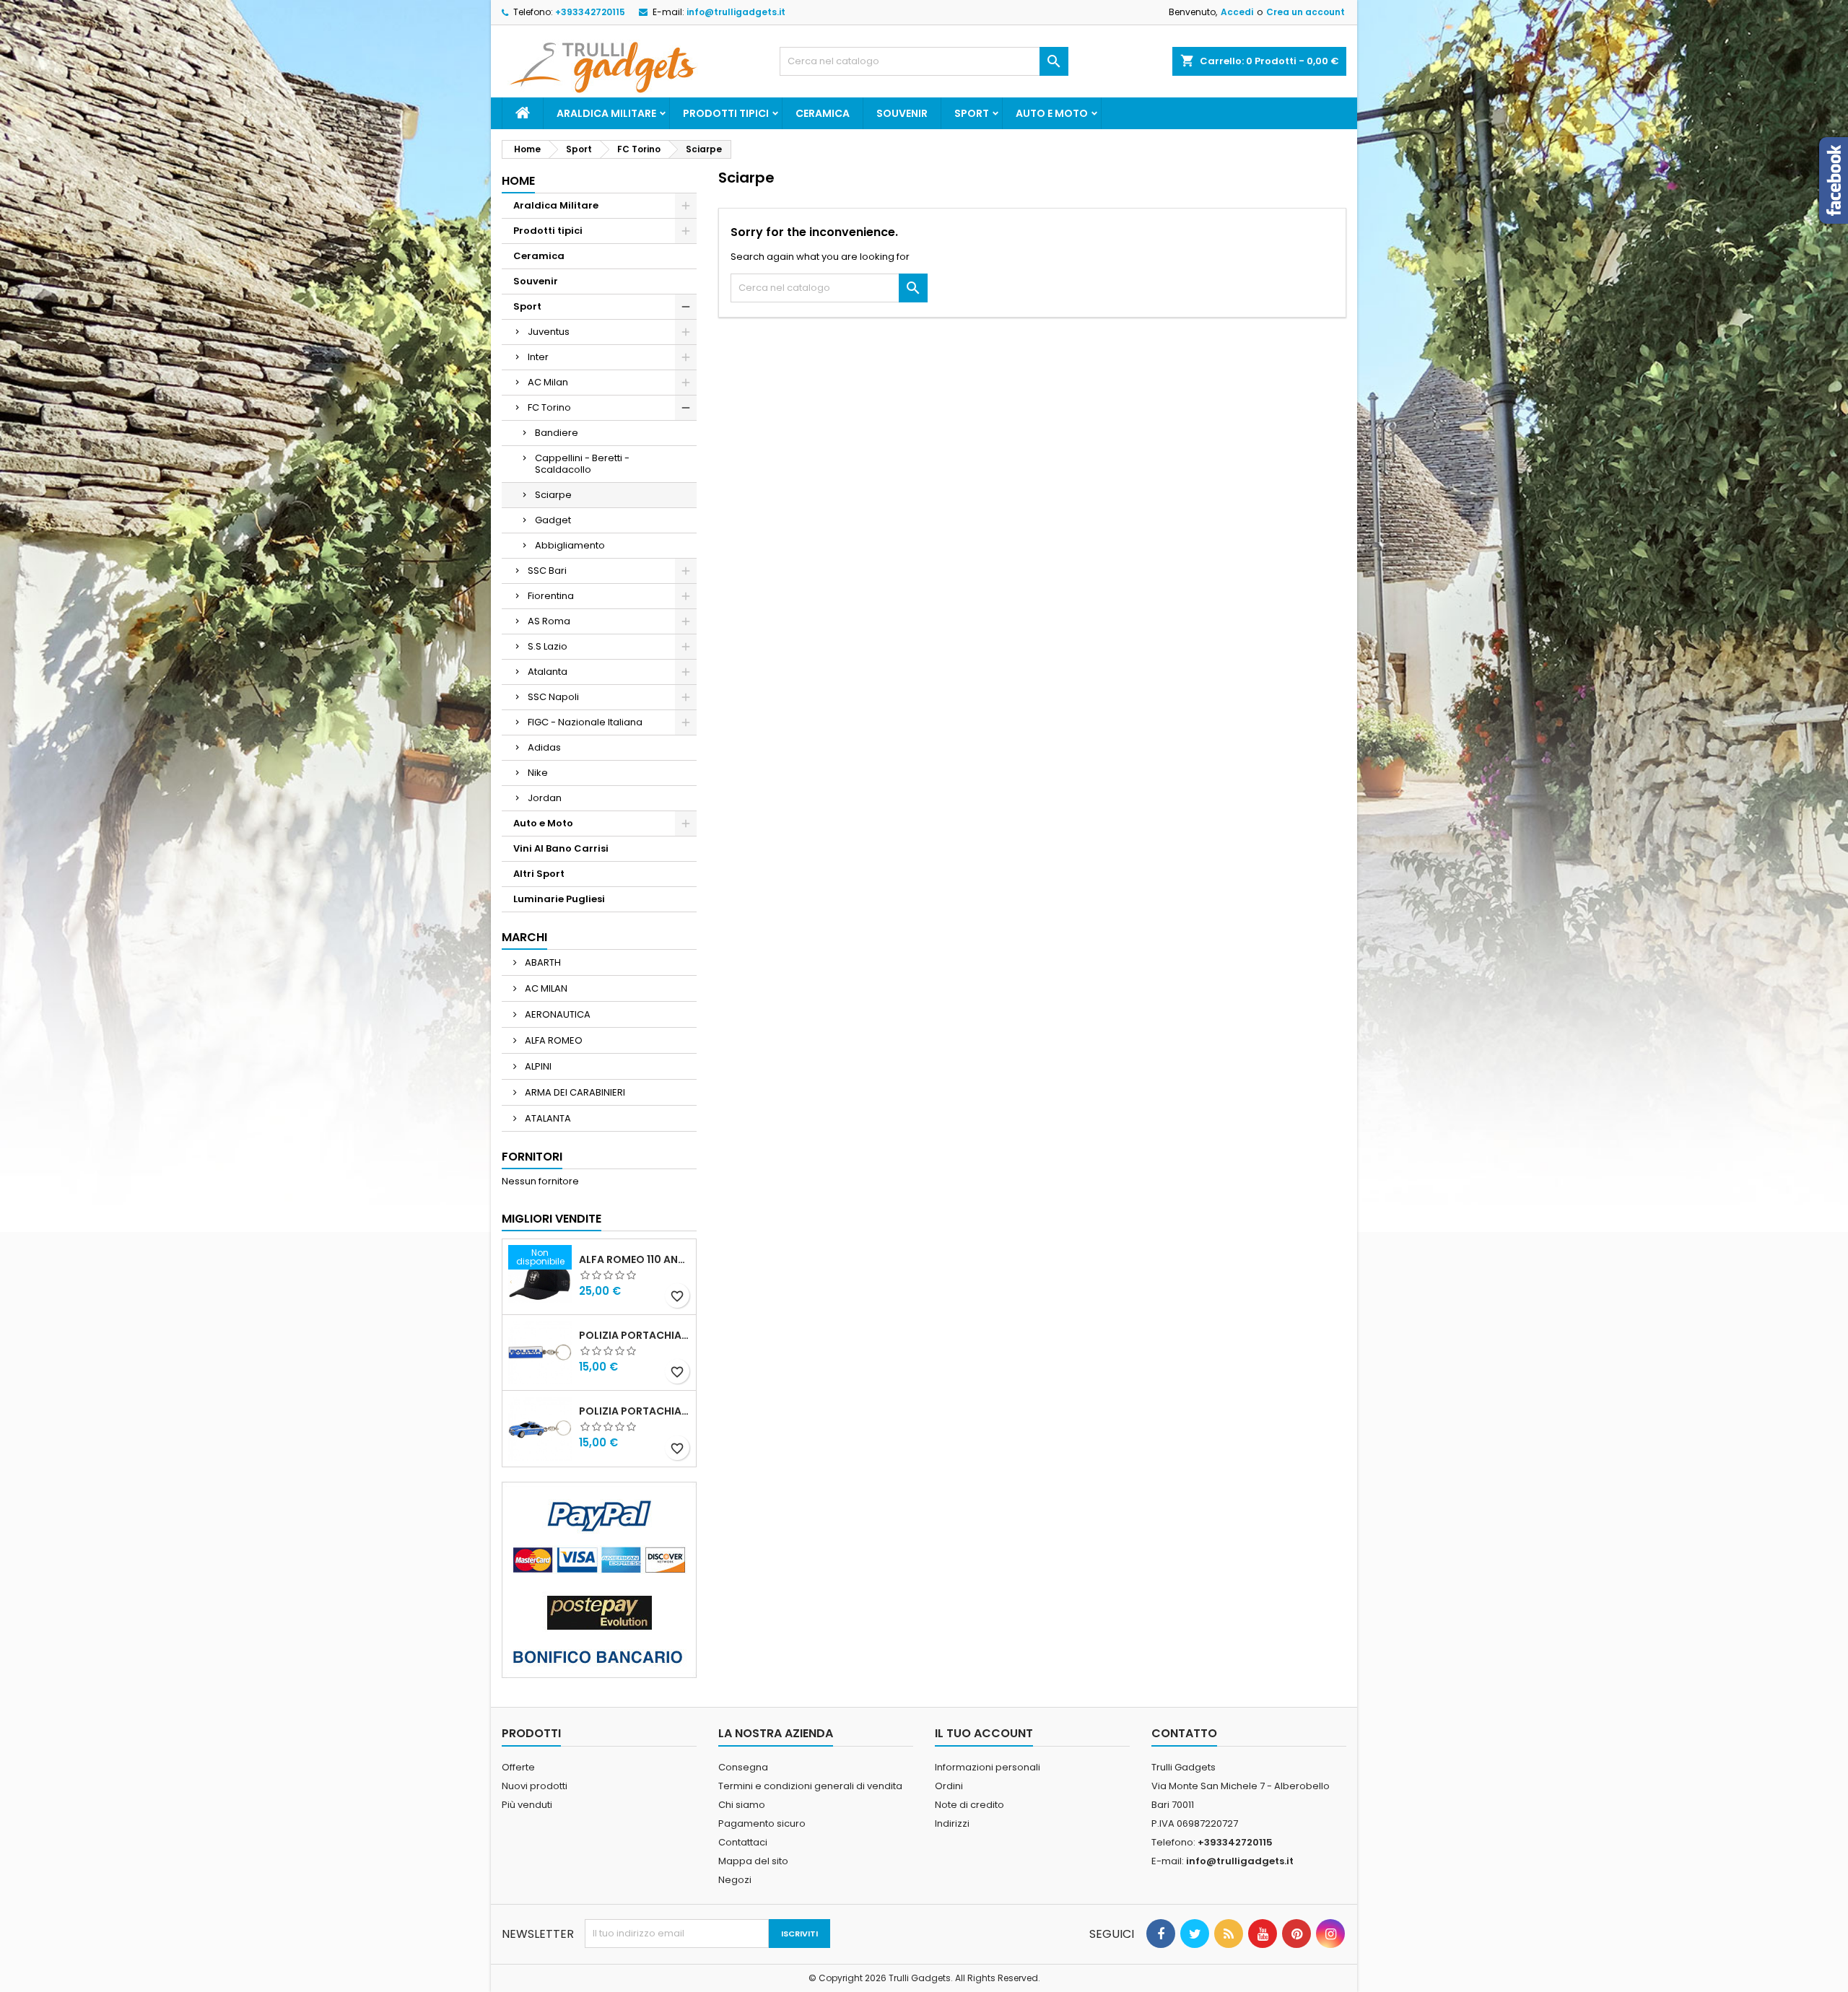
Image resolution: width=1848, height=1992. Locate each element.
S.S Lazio (548, 646)
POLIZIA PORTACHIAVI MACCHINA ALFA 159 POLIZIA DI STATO (635, 1411)
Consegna (743, 1767)
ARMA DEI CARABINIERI (574, 1092)
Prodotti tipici (726, 113)
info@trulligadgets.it (736, 12)
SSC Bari (547, 571)
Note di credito (969, 1805)
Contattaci (743, 1842)
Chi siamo (742, 1805)
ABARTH (542, 962)
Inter (538, 357)
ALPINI (537, 1066)
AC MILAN (545, 988)
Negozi (735, 1880)
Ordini (949, 1786)
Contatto (1184, 1733)
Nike (538, 773)
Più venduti (527, 1805)
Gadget (553, 520)
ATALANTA (547, 1118)
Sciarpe (553, 495)
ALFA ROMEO (553, 1040)
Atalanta (548, 672)
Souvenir (902, 113)
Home (518, 181)
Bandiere (557, 433)
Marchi (524, 937)
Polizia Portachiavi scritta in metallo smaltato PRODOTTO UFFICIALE (635, 1335)
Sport (972, 113)
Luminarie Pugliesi (559, 899)
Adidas (544, 747)
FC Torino (549, 407)
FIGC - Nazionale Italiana (585, 722)
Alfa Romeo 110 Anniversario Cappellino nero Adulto (635, 1259)
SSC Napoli (553, 697)
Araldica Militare (606, 113)
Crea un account (1306, 12)
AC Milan (548, 382)
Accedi (1237, 12)
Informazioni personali (988, 1767)
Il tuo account (984, 1733)
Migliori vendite (552, 1219)
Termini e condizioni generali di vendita (810, 1786)
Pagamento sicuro (762, 1823)
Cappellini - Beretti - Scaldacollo (582, 464)
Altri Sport (539, 874)
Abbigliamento (570, 545)
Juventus (549, 332)
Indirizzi (952, 1823)
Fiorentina (551, 596)
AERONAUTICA (557, 1014)
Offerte (518, 1767)
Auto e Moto (1052, 113)
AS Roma (549, 621)
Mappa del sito (753, 1861)
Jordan (545, 798)
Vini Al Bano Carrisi (561, 848)
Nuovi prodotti (535, 1786)
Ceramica (823, 113)
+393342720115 (590, 12)
